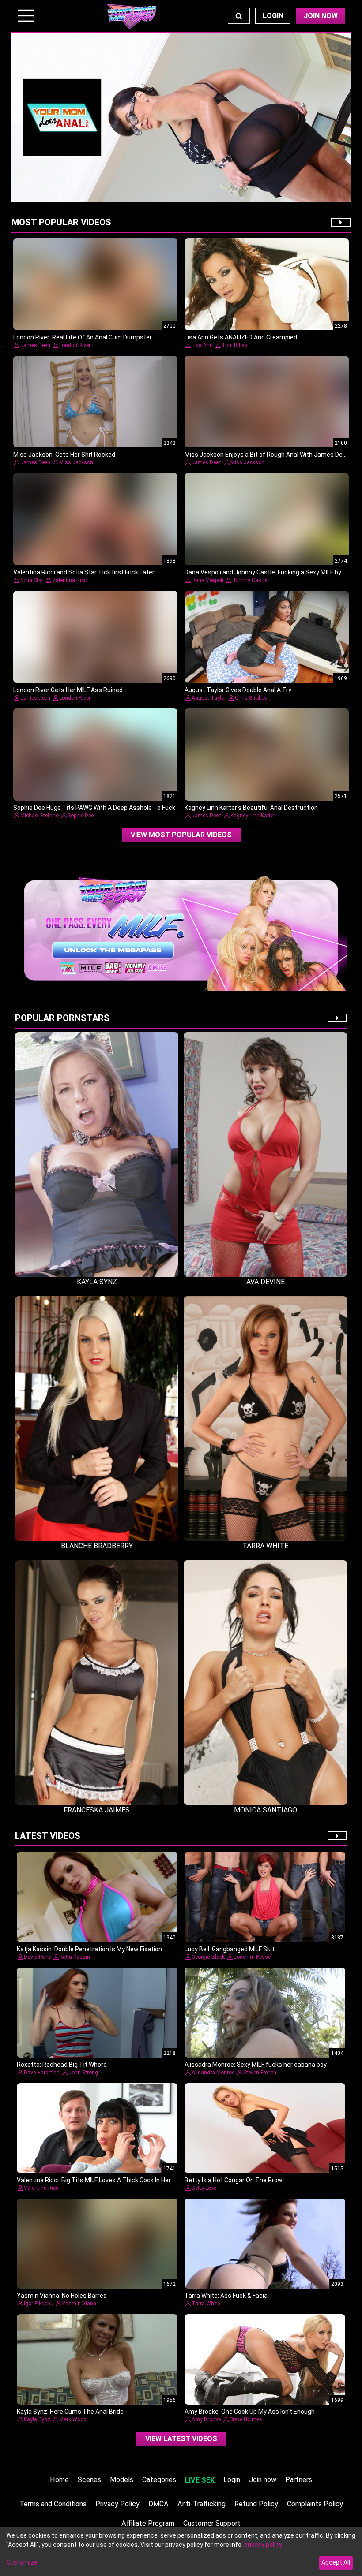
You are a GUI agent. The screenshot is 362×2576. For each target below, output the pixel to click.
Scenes (89, 2480)
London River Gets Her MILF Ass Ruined (68, 690)
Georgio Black (208, 1957)
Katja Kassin (75, 1957)
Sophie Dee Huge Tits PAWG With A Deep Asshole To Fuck (94, 808)
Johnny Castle (250, 580)
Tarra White (206, 2304)
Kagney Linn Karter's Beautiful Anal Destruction (251, 808)
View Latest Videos (181, 2439)
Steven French (260, 2073)
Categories (159, 2480)
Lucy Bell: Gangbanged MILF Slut (230, 1949)
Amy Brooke (206, 2419)
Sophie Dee (81, 816)
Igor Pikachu (39, 2304)
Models (122, 2480)
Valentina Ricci (70, 580)
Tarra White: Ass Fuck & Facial (227, 2296)
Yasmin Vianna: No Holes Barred (62, 2296)
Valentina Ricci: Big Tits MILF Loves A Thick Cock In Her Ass (100, 2180)
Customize (22, 2562)
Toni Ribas (235, 345)
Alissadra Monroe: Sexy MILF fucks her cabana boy (256, 2065)
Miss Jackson (76, 462)
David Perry (37, 1957)
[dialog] (181, 2551)
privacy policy (263, 2545)
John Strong (83, 2073)
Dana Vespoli (207, 580)
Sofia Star (32, 580)
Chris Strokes (251, 698)
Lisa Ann (202, 345)
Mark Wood (73, 2419)
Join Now (321, 16)
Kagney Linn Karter (253, 816)
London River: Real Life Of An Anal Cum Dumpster (83, 337)
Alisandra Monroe (213, 2073)
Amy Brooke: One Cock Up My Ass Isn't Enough (250, 2412)
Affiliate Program (148, 2523)
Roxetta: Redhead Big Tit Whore (62, 2065)
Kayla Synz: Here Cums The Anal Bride (70, 2412)
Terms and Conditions (53, 2504)
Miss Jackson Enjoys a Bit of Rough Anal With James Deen (267, 455)
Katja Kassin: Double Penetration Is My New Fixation (89, 1949)
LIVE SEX (200, 2480)
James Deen (35, 345)
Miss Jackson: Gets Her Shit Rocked (64, 455)
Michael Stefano (40, 816)
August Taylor (209, 698)
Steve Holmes (246, 2419)
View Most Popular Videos (181, 835)
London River (75, 345)
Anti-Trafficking (202, 2504)
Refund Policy (256, 2504)
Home (59, 2480)
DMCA (158, 2504)
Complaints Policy (315, 2504)
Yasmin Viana (79, 2304)
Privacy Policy (117, 2504)
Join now (263, 2480)
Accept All (336, 2562)
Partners (299, 2480)
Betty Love (204, 2188)
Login (273, 16)
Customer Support (212, 2523)
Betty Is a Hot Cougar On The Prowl (234, 2180)
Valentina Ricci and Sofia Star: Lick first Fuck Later (84, 572)
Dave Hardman (42, 2073)
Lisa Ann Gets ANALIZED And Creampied (241, 337)
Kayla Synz (37, 2419)
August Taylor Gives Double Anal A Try (238, 690)
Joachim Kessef (253, 1957)
